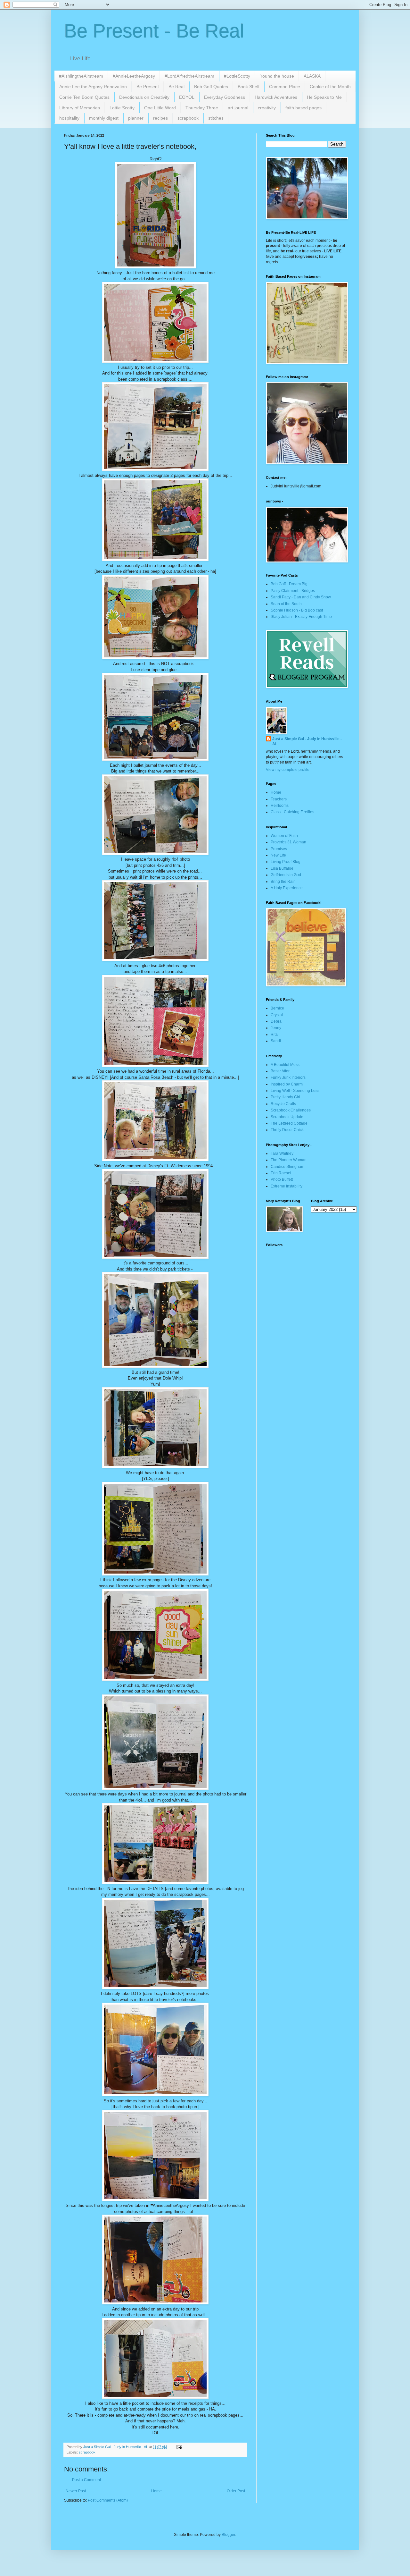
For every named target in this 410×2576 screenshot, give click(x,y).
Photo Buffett (282, 1179)
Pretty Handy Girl (285, 1097)
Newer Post (76, 2491)
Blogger (228, 2535)
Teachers (279, 799)
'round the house (277, 76)
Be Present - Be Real (154, 31)
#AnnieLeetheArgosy (134, 76)
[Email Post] (179, 2447)
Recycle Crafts (283, 1104)
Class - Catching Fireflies (292, 812)
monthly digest (104, 118)
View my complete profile (288, 770)
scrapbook (188, 118)
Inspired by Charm (287, 1084)
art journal (238, 108)
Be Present (148, 87)
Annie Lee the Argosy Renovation (93, 87)
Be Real (176, 87)
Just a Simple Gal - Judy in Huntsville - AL (307, 742)
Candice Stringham (287, 1167)
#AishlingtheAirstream (81, 76)
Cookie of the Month (330, 87)
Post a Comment (86, 2480)
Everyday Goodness (225, 97)
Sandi (276, 1041)
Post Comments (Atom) (108, 2500)
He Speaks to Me (324, 97)
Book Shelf (249, 87)
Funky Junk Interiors (288, 1077)
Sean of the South (286, 604)
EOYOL (187, 97)
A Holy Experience (287, 888)
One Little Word (160, 108)
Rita (274, 1035)
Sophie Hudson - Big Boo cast (297, 610)
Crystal (277, 1015)
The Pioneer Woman (289, 1160)
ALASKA (312, 76)
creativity (267, 108)
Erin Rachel (281, 1173)
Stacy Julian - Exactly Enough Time (301, 617)
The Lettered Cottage (289, 1123)
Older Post (236, 2491)
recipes (160, 118)
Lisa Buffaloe (282, 868)
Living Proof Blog (286, 862)
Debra (276, 1021)
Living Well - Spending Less (295, 1091)
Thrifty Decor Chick (287, 1130)
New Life (278, 855)
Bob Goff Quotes (211, 87)
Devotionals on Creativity (144, 97)
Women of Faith (284, 836)
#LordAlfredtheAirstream (189, 76)
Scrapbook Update (287, 1117)
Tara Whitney (282, 1153)
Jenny (276, 1028)
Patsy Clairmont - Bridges (293, 591)
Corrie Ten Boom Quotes (84, 97)
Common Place (285, 87)
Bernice (277, 1008)
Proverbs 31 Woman (288, 842)
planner (136, 118)
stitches (216, 118)
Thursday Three (202, 108)
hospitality (69, 118)
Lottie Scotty (122, 108)
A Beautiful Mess (285, 1065)
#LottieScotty (237, 76)
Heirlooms (280, 806)
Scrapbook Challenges (291, 1110)
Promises (279, 849)
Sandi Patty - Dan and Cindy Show (301, 597)
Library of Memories (80, 108)
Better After (280, 1071)
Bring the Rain (283, 882)
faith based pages (303, 108)
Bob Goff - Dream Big (289, 584)
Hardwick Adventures (276, 97)
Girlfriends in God (286, 875)
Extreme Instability (287, 1186)
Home (156, 2491)
